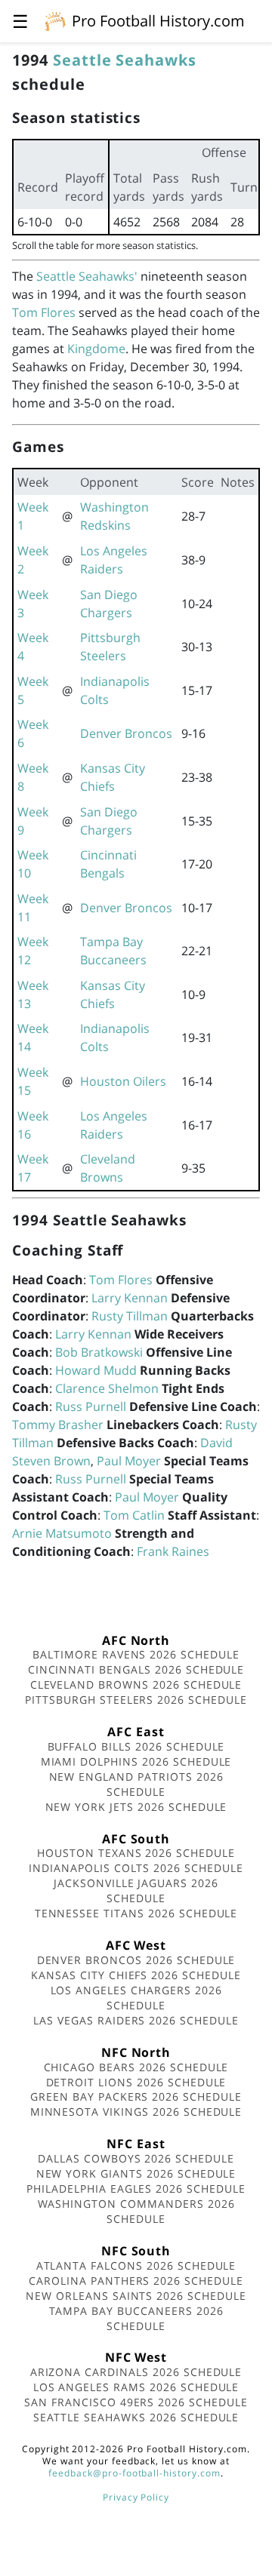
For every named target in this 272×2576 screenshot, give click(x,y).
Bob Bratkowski (99, 1352)
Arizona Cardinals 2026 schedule (136, 2372)
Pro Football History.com (158, 21)
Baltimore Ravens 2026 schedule (136, 1654)
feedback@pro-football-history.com (134, 2473)
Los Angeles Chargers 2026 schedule (136, 1998)
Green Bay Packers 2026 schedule (136, 2096)
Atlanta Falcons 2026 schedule (136, 2266)
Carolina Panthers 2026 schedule (136, 2281)
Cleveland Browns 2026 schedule (136, 1685)
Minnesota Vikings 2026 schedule (136, 2112)
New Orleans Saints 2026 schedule (136, 2296)
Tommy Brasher (58, 1425)
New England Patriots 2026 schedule (136, 1784)
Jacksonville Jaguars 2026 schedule (136, 1891)
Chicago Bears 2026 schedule (136, 2067)
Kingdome (96, 349)
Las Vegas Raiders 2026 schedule (136, 2020)
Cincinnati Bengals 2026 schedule (136, 1669)
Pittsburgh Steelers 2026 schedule (136, 1700)
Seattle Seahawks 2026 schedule (136, 2417)
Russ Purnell (91, 1406)
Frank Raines (173, 1551)
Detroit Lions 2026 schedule (136, 2082)
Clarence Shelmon (107, 1388)
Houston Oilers (123, 1081)
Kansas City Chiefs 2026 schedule (136, 1975)
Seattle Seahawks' (87, 276)
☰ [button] (20, 21)
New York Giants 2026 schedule (136, 2173)
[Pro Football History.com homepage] (55, 20)
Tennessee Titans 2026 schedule (136, 1913)
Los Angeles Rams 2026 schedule (136, 2387)
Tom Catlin (134, 1515)
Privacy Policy (136, 2497)
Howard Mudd (96, 1370)
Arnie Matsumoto (62, 1533)
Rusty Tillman (130, 1316)
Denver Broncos (126, 733)
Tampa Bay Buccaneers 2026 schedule (136, 2318)
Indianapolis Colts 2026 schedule (136, 1868)
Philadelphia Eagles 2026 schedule (136, 2189)
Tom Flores (44, 312)
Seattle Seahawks (125, 60)
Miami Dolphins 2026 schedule (136, 1761)
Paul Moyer (129, 1461)
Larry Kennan (130, 1298)
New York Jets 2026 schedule (136, 1807)
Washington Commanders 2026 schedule (136, 2211)
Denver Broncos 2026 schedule (136, 1960)
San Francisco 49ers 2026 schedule (136, 2402)
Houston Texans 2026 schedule (136, 1853)
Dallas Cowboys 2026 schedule (136, 2158)
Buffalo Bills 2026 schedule (136, 1746)
